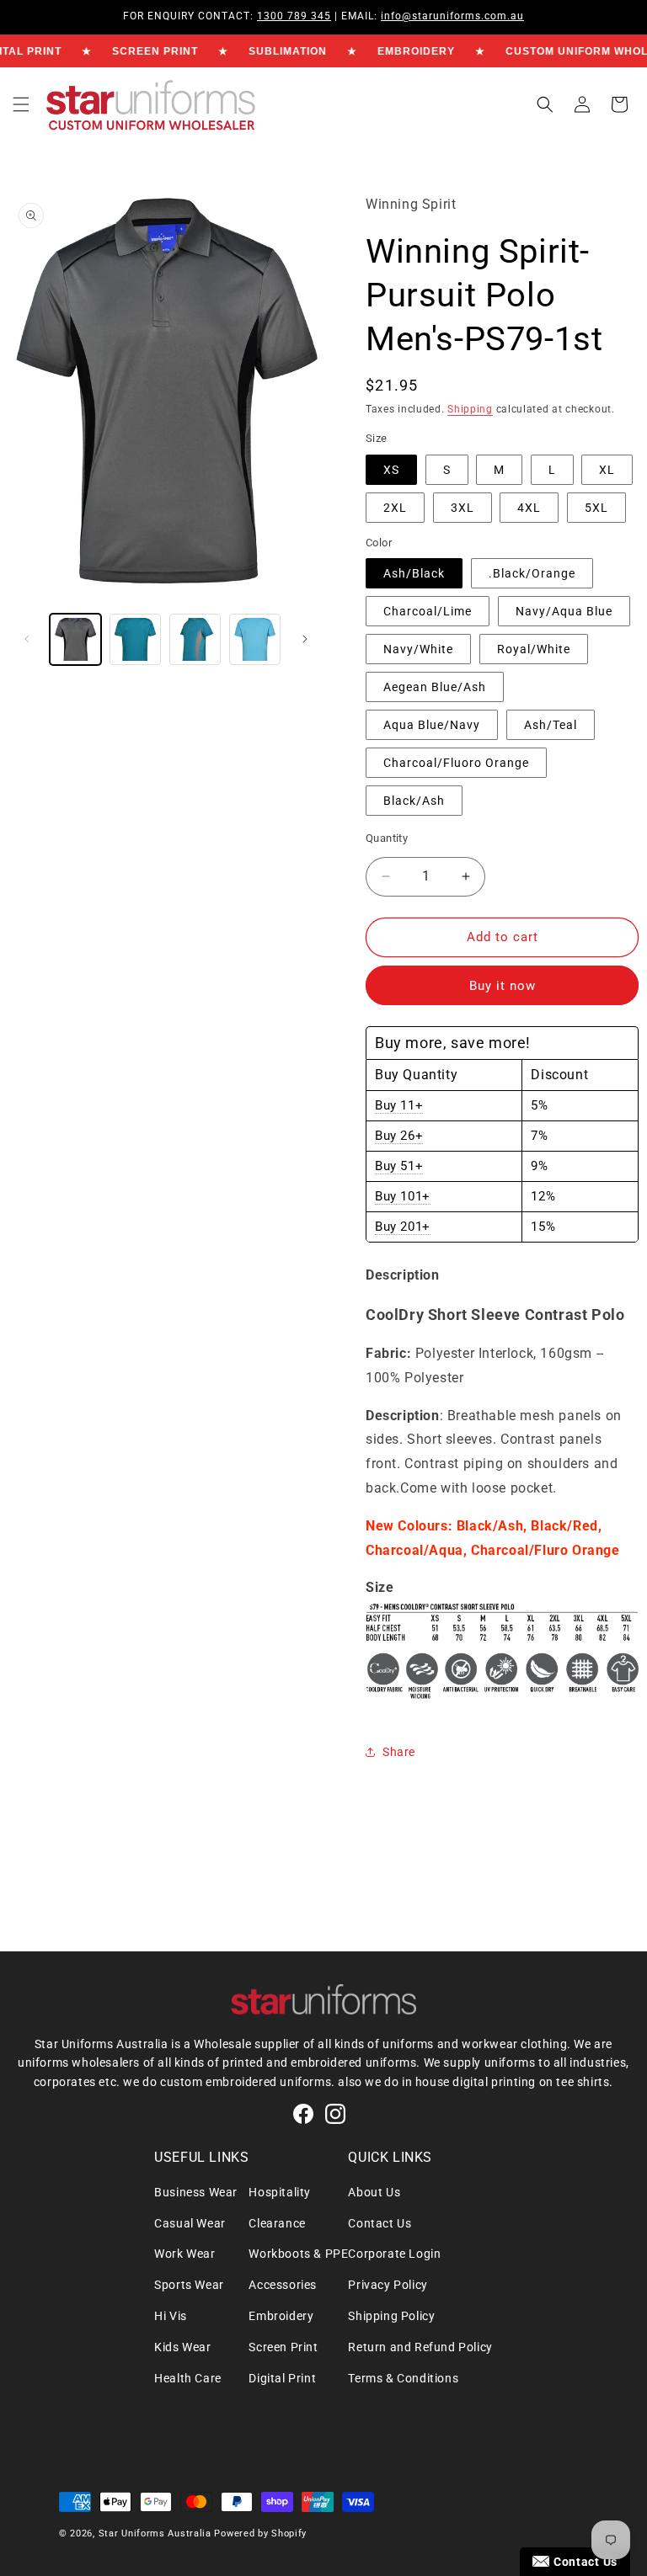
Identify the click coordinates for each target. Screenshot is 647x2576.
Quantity (387, 838)
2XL (395, 508)
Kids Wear (182, 2347)
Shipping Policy (391, 2316)
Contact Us (380, 2223)
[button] (21, 104)
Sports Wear (189, 2285)
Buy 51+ (399, 1166)
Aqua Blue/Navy (432, 725)
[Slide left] (27, 639)
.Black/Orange (532, 573)
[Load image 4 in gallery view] (195, 639)
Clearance (277, 2223)
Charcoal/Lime (428, 611)
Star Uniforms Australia (155, 2533)
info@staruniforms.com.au (452, 16)
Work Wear (184, 2254)
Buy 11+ (399, 1105)
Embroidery (281, 2316)
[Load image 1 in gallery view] (75, 639)
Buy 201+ (403, 1227)
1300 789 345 (294, 16)
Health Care (188, 2378)
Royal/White (534, 649)
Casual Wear (190, 2223)
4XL (529, 508)
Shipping (470, 409)
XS (391, 470)
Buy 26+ (399, 1136)
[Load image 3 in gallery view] (135, 639)
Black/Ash (414, 801)
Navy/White (418, 649)
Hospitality (280, 2192)
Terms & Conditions (403, 2378)
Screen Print (283, 2347)
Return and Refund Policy (420, 2347)
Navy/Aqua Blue (564, 611)
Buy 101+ (403, 1196)
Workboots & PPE (298, 2254)
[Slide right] (305, 639)
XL (607, 470)
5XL (596, 508)
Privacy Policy (388, 2285)
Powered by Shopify (260, 2533)
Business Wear (196, 2192)
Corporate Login (394, 2254)
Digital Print (282, 2378)
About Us (374, 2192)
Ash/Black (414, 573)
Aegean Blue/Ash (435, 687)
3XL (463, 508)
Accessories (283, 2285)
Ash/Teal (551, 725)
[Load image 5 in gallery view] (255, 639)
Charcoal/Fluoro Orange (456, 763)
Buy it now (503, 986)
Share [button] (399, 1752)
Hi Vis (171, 2316)
